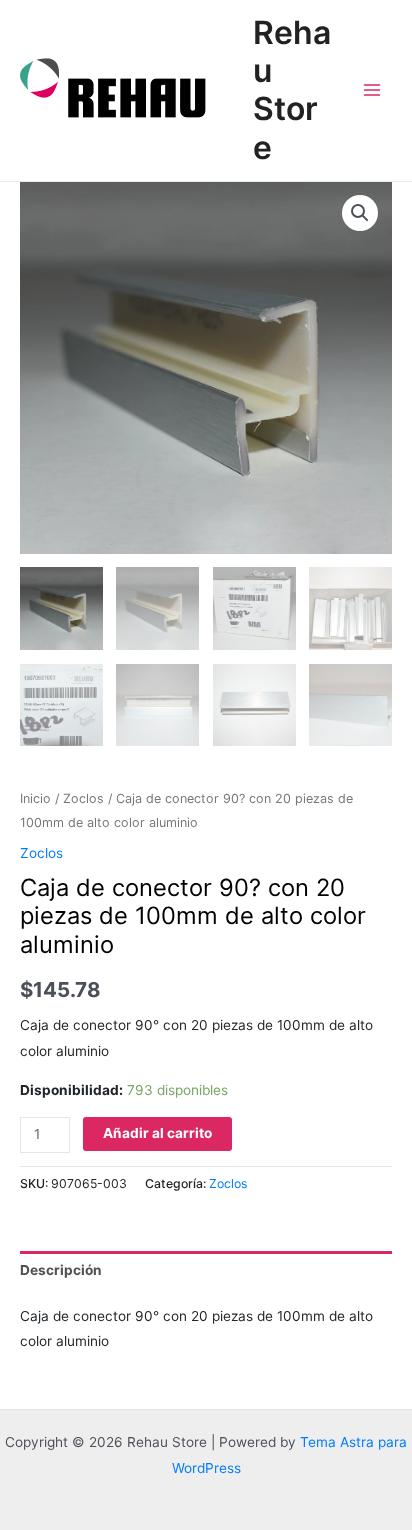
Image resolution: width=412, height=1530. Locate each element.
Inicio (35, 798)
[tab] (206, 1270)
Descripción (61, 1270)
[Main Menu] (372, 90)
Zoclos (83, 798)
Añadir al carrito (157, 1133)
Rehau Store (292, 90)
